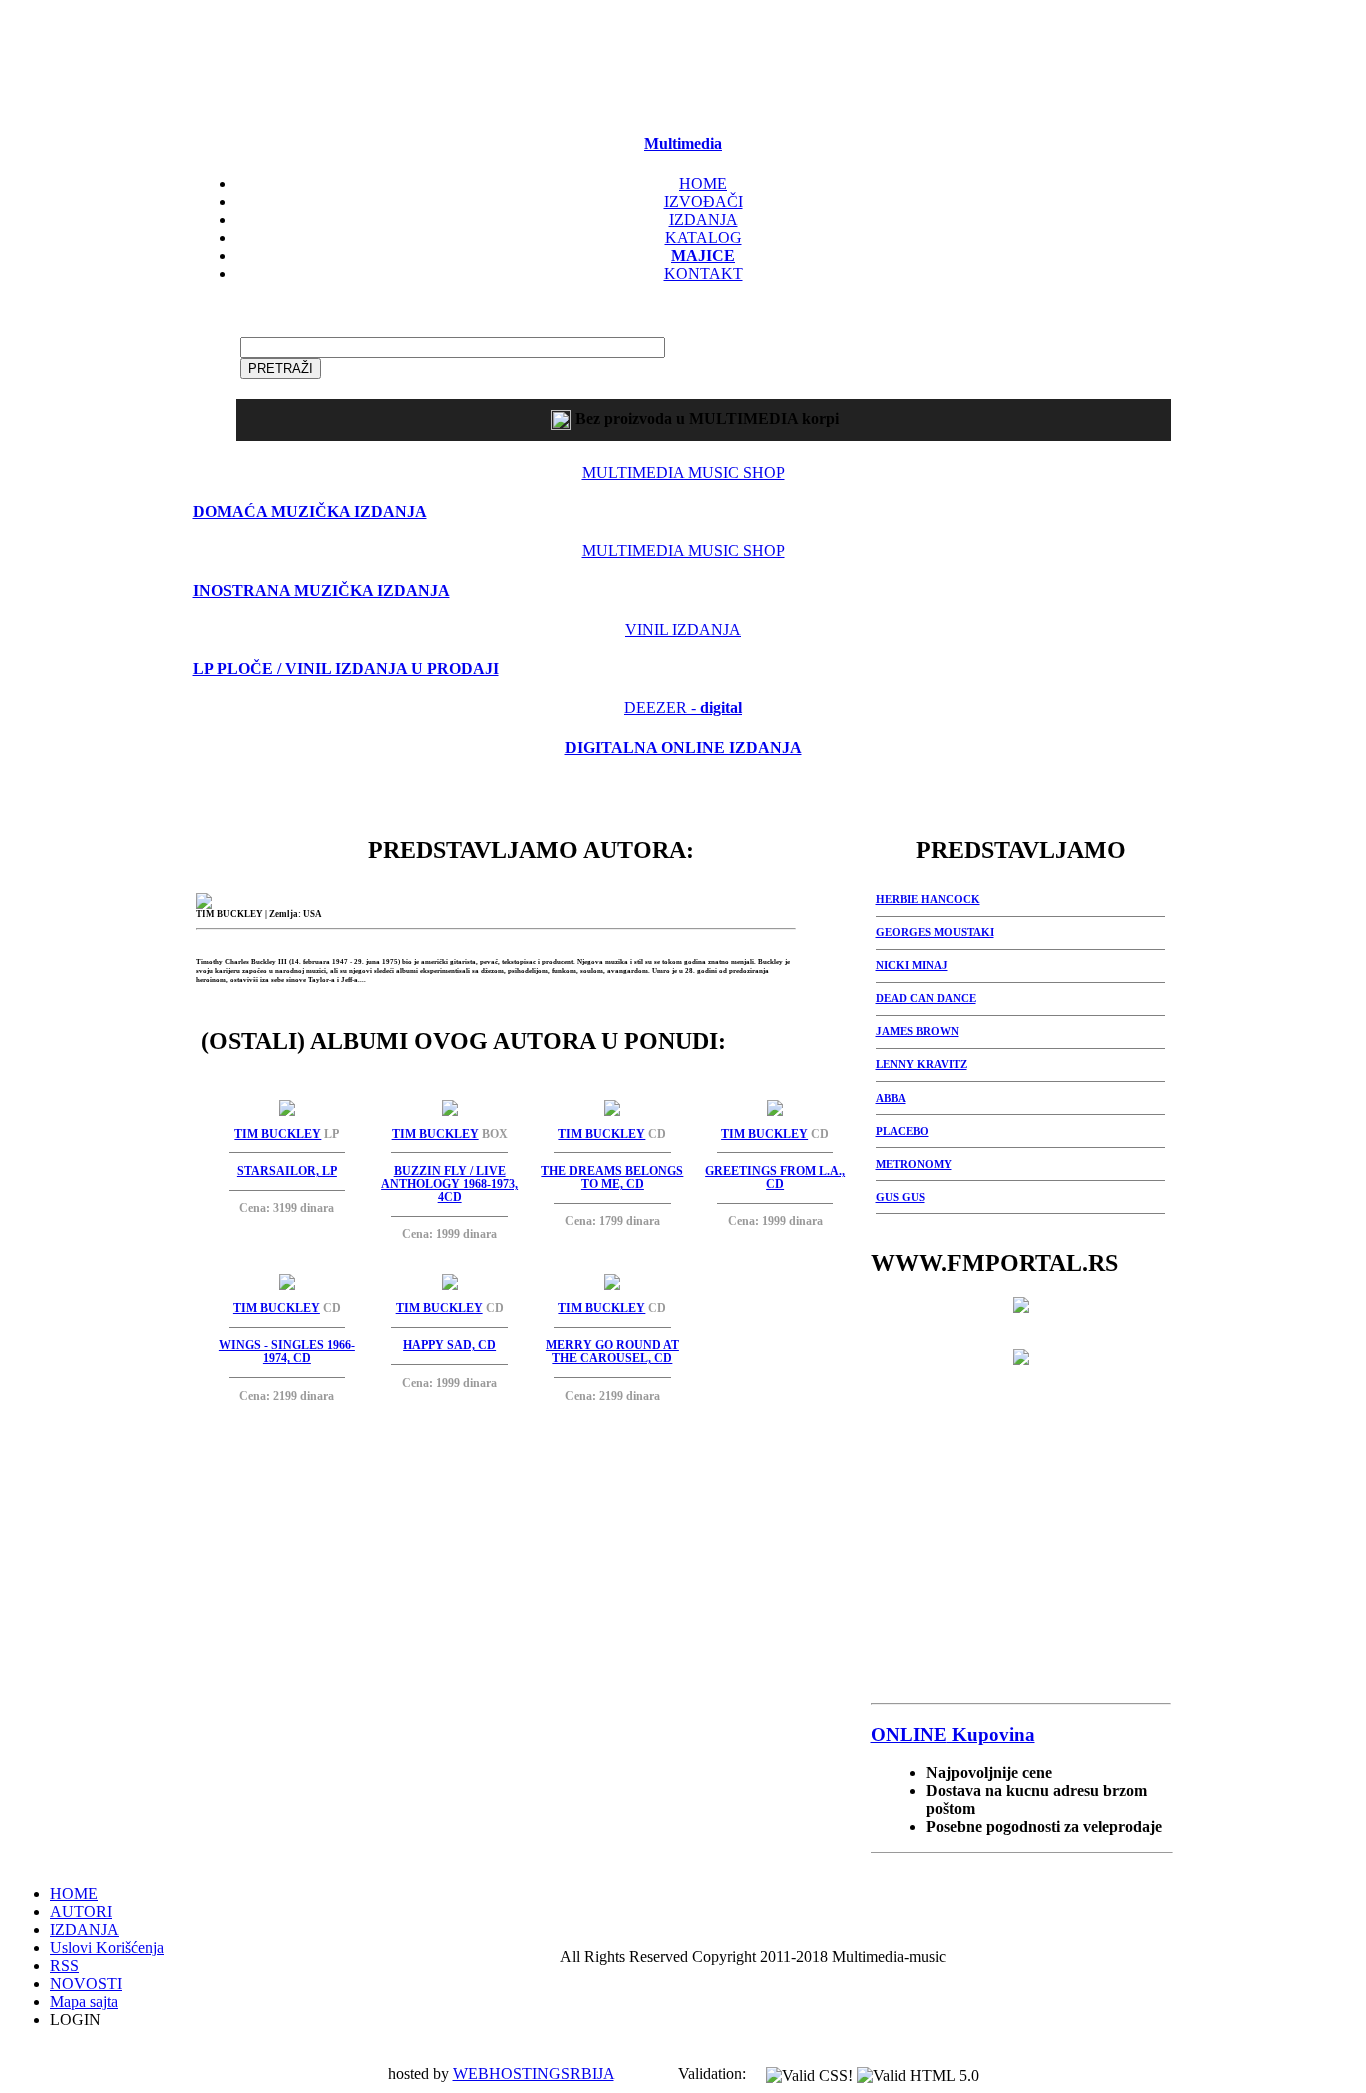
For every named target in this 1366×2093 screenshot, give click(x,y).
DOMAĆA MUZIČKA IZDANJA (310, 511)
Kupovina (953, 1734)
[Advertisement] (683, 61)
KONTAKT (703, 273)
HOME (703, 183)
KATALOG (703, 237)
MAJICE (703, 255)
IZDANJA (703, 219)
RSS (64, 1965)
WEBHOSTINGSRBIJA (533, 2073)
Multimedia (683, 143)
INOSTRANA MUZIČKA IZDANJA (321, 590)
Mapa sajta (84, 2001)
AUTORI (81, 1911)
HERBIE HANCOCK (928, 899)
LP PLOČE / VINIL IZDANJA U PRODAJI (346, 668)
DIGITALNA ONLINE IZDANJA (683, 747)
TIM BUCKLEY (277, 1134)
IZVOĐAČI (703, 201)
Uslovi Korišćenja (107, 1947)
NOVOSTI (86, 1983)
